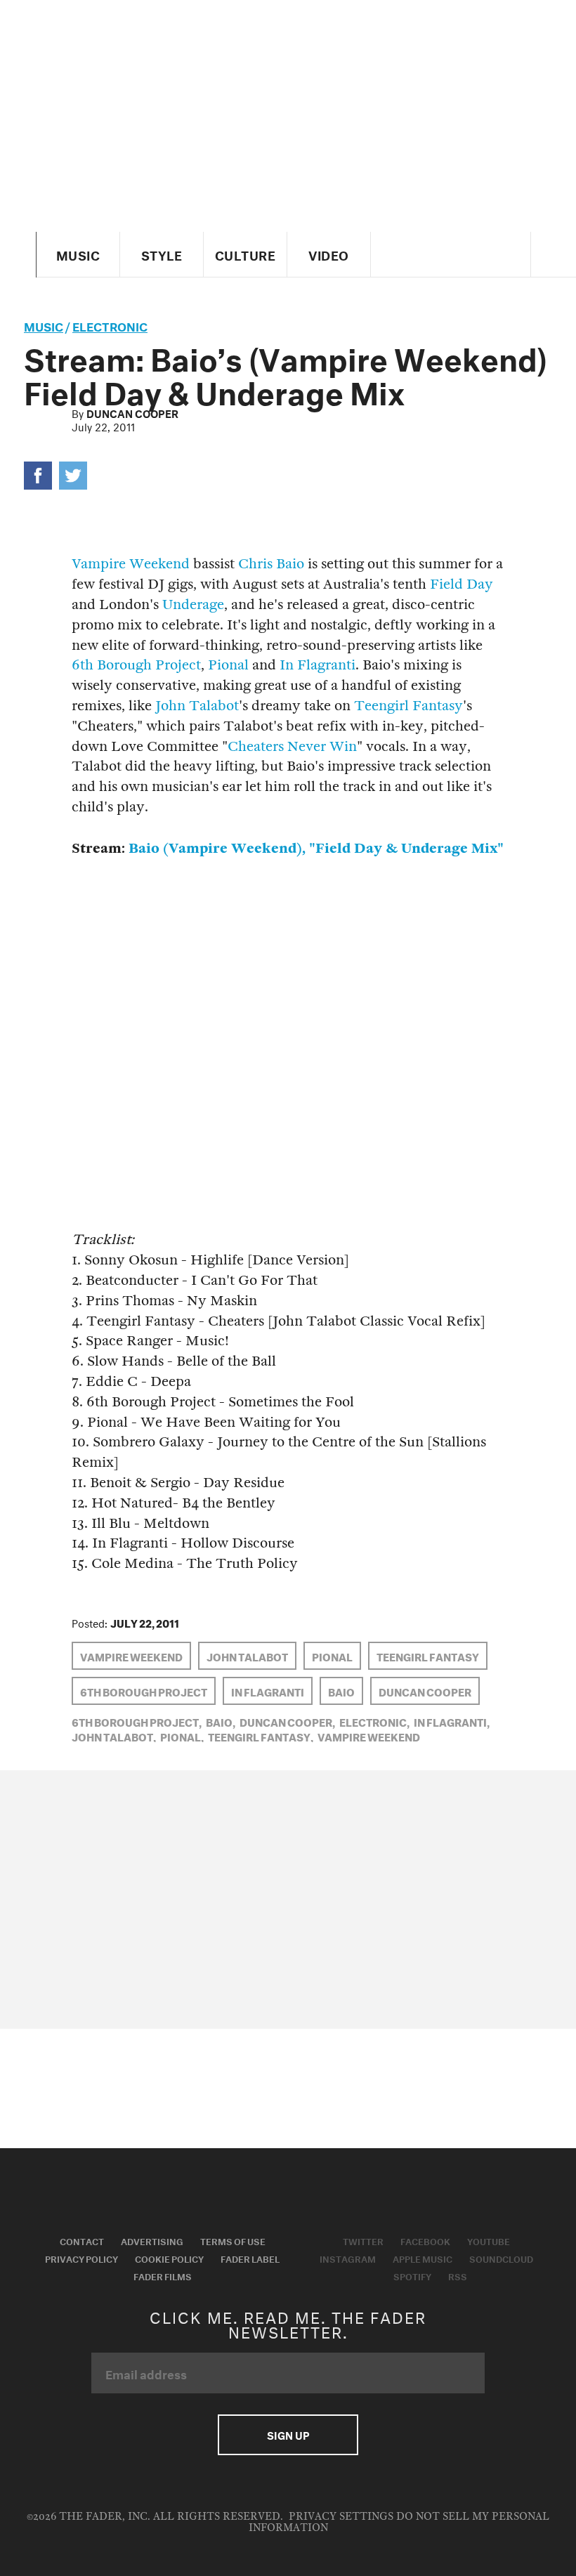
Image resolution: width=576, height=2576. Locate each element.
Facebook (425, 2240)
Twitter (363, 2240)
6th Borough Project (136, 665)
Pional (228, 665)
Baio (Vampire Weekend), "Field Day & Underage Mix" (316, 848)
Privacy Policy (81, 2258)
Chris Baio (271, 564)
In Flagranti (318, 665)
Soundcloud (501, 2258)
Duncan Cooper (132, 412)
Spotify (412, 2275)
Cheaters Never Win (292, 746)
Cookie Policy (169, 2258)
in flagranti (268, 1691)
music (44, 325)
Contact (82, 2240)
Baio (341, 1691)
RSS (458, 2275)
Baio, (221, 1721)
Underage (193, 604)
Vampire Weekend (131, 564)
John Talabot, (114, 1736)
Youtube (489, 2240)
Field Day (462, 584)
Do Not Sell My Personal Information (399, 2522)
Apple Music (423, 2258)
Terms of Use (233, 2240)
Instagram (348, 2258)
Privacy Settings (341, 2517)
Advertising (152, 2240)
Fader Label (250, 2258)
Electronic (110, 325)
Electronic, (374, 1721)
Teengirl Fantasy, (261, 1736)
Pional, (182, 1736)
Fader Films (163, 2275)
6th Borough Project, (137, 1721)
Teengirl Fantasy (408, 706)
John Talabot (197, 706)
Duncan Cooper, (287, 1721)
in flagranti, (452, 1721)
